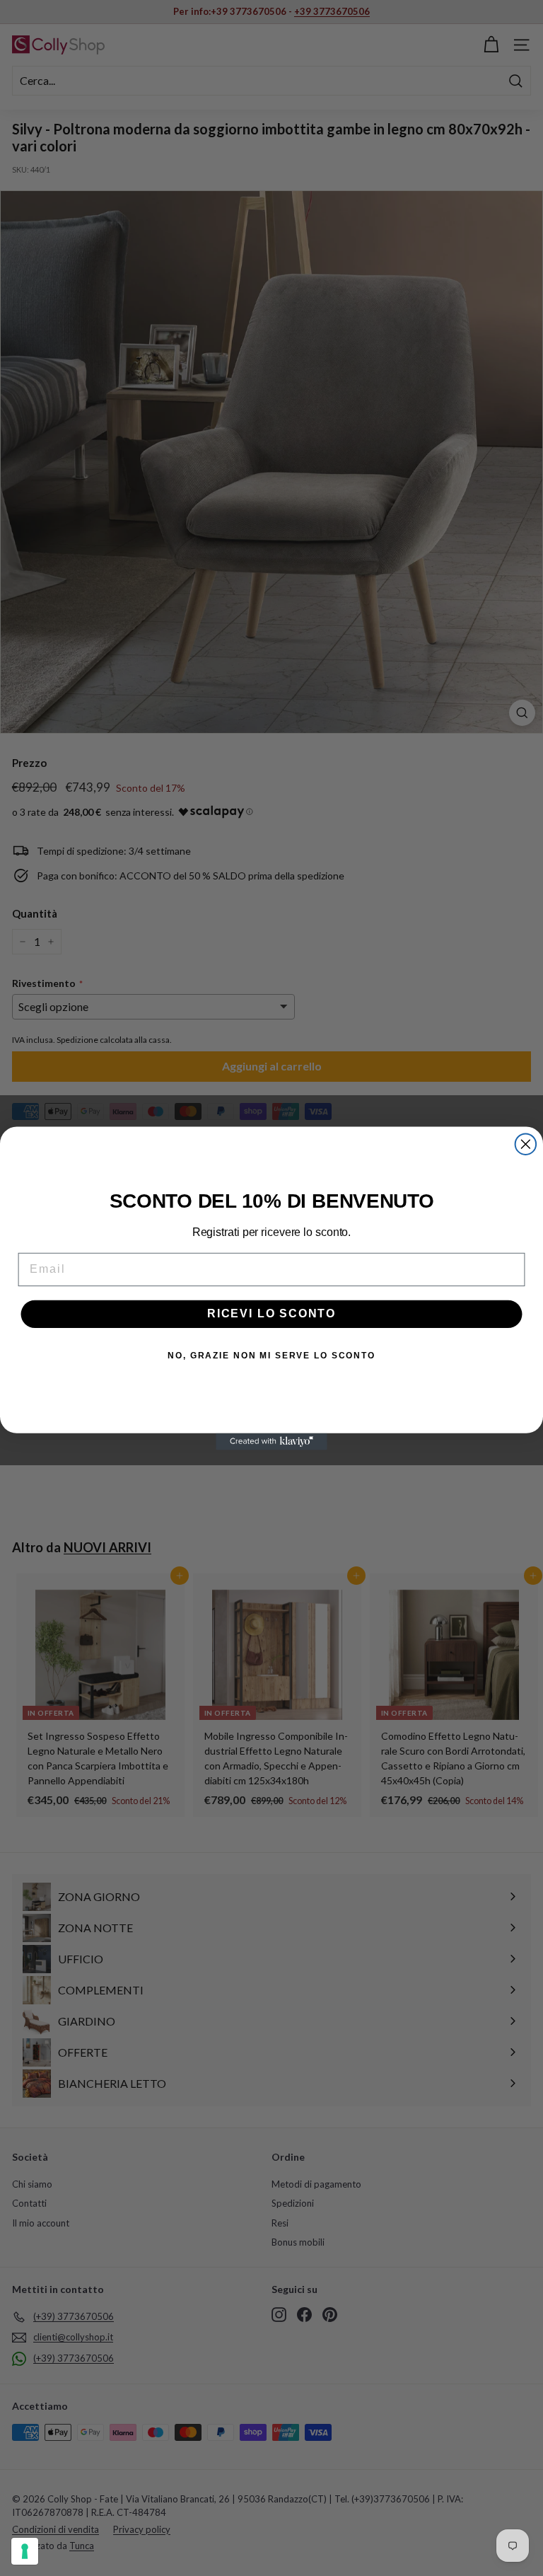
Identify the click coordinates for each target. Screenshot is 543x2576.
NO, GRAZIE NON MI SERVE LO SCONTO (271, 1356)
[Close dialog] (526, 1144)
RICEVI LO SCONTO (271, 1313)
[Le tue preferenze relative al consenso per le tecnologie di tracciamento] (25, 2551)
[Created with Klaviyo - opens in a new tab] (271, 1441)
